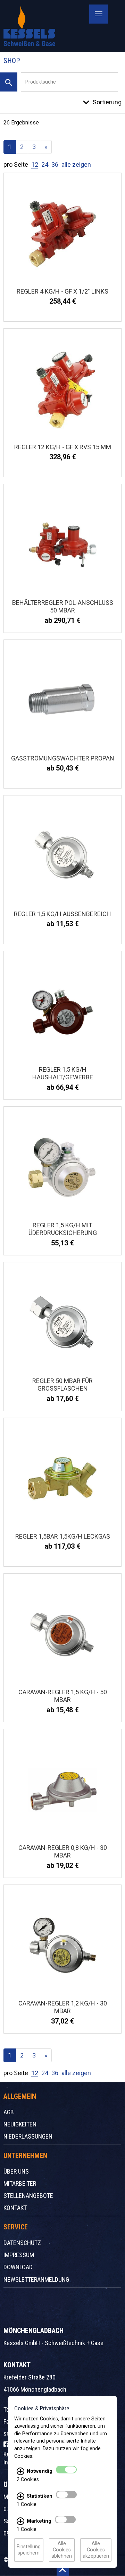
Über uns (16, 2171)
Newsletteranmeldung (36, 2279)
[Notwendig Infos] (20, 2471)
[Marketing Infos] (20, 2521)
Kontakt (15, 2208)
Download (18, 2267)
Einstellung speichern (29, 2550)
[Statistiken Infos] (20, 2496)
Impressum (19, 2255)
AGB (9, 2112)
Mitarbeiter (20, 2183)
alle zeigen (76, 164)
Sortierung (107, 102)
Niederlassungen (28, 2136)
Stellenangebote (28, 2196)
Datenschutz (22, 2243)
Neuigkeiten (20, 2124)
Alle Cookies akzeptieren (96, 2550)
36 (55, 164)
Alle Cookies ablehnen (62, 2550)
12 (35, 164)
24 (45, 164)
